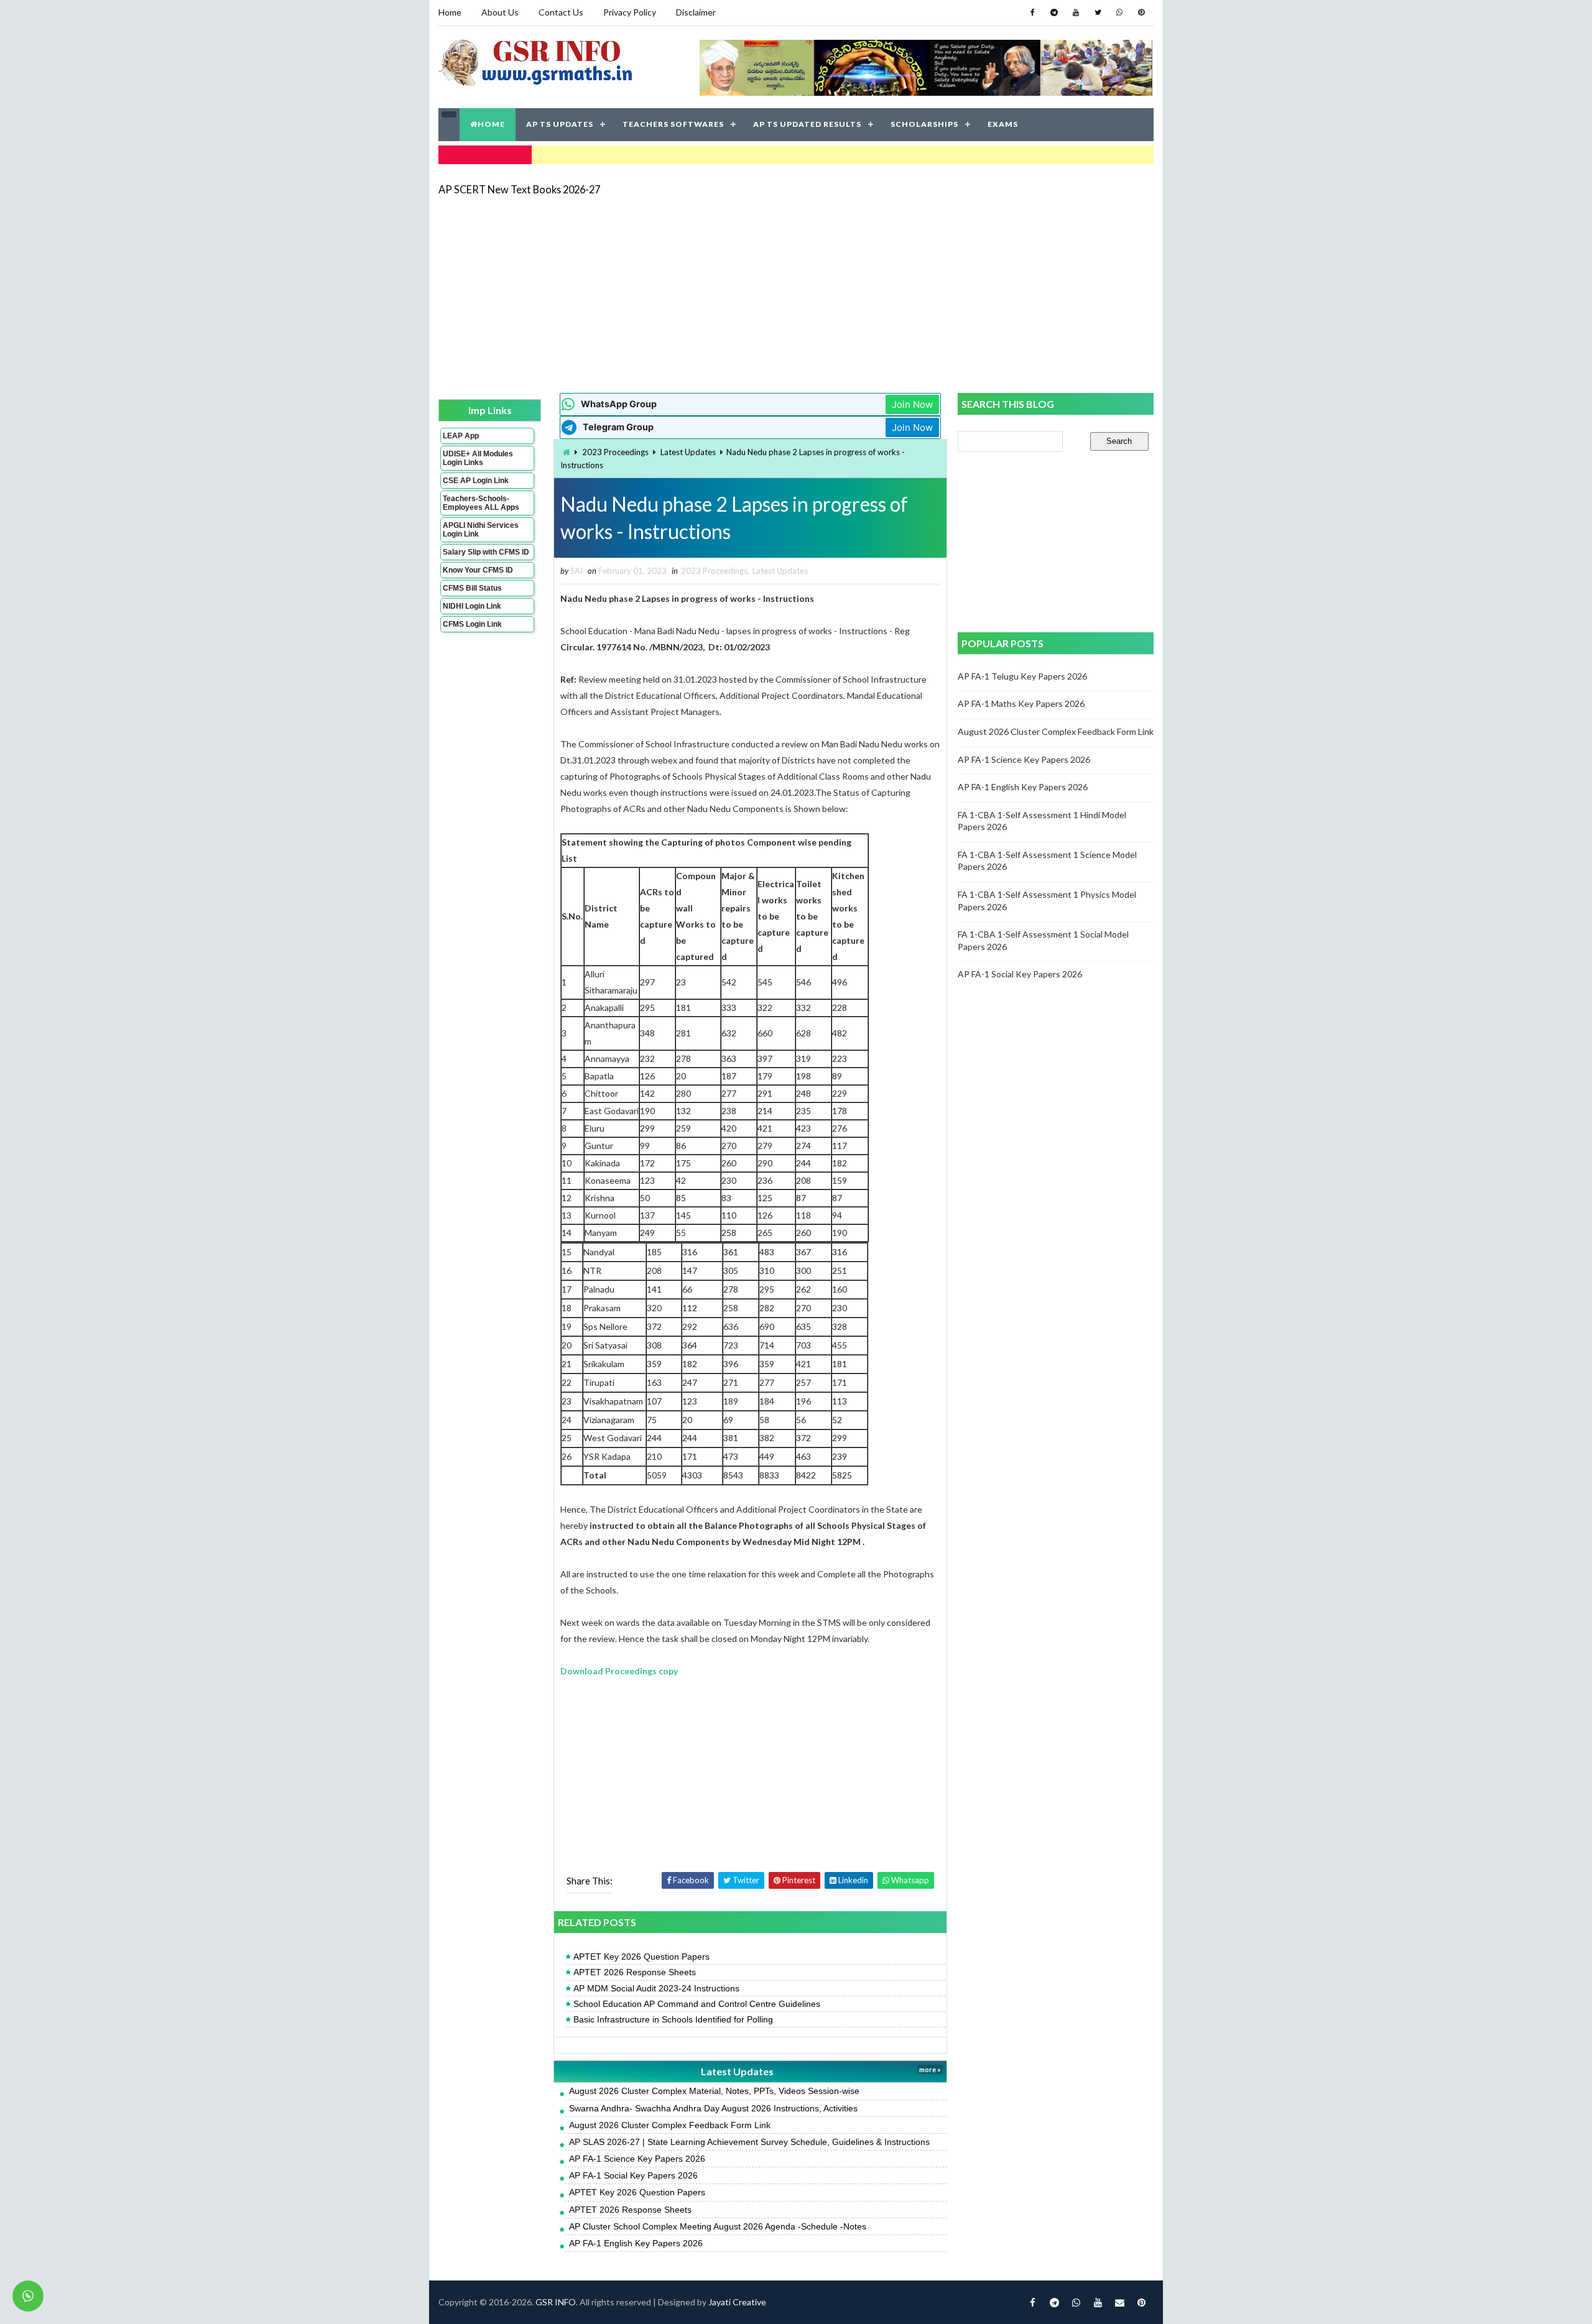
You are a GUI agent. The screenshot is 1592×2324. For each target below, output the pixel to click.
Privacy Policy (630, 12)
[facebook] (1032, 12)
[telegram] (1054, 12)
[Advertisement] (796, 293)
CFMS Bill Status (472, 588)
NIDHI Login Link (472, 606)
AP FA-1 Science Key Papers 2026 (637, 2159)
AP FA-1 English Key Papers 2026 (636, 2243)
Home (450, 12)
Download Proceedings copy (619, 1671)
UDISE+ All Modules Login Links (478, 458)
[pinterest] (1141, 12)
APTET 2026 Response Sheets (635, 1972)
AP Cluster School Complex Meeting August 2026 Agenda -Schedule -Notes (718, 2226)
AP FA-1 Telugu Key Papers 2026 (1022, 676)
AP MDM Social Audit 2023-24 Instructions (656, 1988)
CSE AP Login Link (476, 481)
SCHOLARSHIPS (924, 124)
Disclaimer (696, 12)
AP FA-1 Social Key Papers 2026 (633, 2175)
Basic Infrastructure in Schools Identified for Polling (673, 2019)
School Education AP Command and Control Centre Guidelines (697, 2004)
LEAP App (461, 436)
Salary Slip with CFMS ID (486, 552)
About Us (500, 12)
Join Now (912, 404)
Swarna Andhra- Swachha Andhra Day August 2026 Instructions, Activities (713, 2108)
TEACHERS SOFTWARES (673, 124)
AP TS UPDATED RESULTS (807, 124)
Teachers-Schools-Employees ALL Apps (481, 503)
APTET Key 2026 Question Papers (641, 1957)
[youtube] (1076, 12)
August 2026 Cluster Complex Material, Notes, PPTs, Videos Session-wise (714, 2091)
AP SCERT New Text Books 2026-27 (519, 189)
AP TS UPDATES (560, 124)
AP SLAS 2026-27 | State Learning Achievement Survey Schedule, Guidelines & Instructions (749, 2142)
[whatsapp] (1119, 12)
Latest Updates (688, 452)
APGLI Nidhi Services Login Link (481, 530)
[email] (1119, 2302)
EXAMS (1003, 124)
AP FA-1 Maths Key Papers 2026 (1021, 703)
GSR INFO (556, 2302)
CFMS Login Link (472, 624)
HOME (491, 124)
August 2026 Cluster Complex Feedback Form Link (670, 2125)
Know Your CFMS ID (478, 570)
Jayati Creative (737, 2302)
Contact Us (561, 12)
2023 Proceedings (615, 452)
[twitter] (1098, 12)
